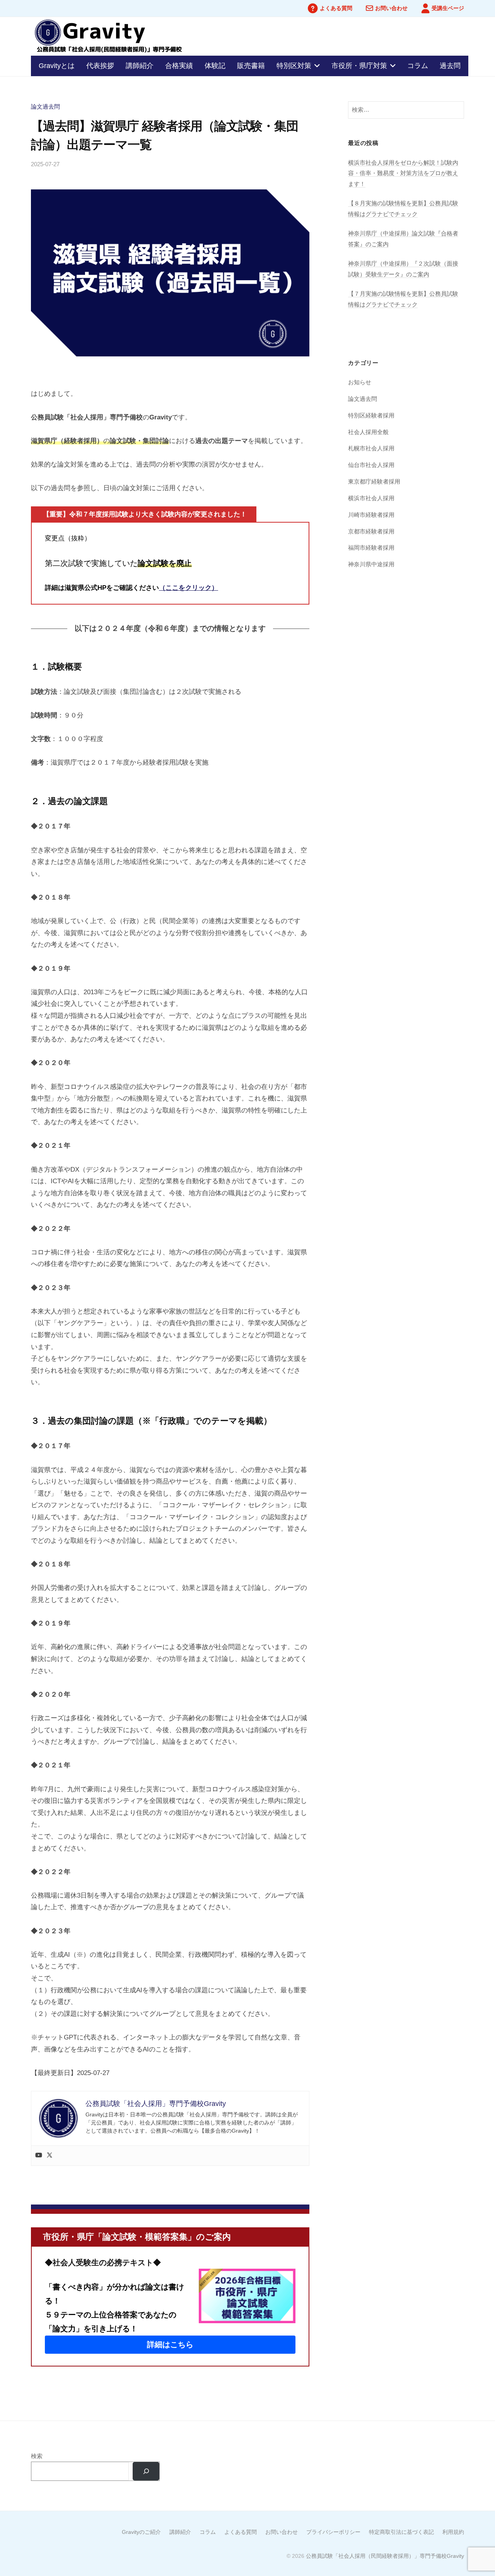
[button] (170, 2345)
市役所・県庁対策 (359, 66)
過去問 (450, 66)
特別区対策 (294, 66)
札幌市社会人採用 (371, 448)
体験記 (215, 66)
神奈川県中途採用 (371, 564)
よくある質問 (336, 8)
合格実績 (179, 66)
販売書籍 (251, 66)
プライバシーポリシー (333, 2532)
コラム (418, 66)
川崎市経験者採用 (371, 515)
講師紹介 (140, 66)
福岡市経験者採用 (371, 548)
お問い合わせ (391, 8)
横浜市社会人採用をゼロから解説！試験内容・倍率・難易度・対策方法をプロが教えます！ (403, 173)
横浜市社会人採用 (371, 498)
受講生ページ (448, 8)
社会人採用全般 (368, 432)
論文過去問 (45, 106)
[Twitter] (49, 2156)
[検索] (146, 2471)
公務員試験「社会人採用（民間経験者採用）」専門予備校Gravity (385, 2556)
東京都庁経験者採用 (374, 481)
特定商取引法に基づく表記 (401, 2532)
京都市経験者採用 (371, 531)
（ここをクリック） (189, 588)
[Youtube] (39, 2156)
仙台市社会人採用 (371, 465)
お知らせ (360, 382)
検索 (37, 2456)
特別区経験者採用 (371, 415)
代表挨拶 (100, 66)
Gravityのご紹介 (141, 2532)
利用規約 (453, 2532)
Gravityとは (57, 66)
